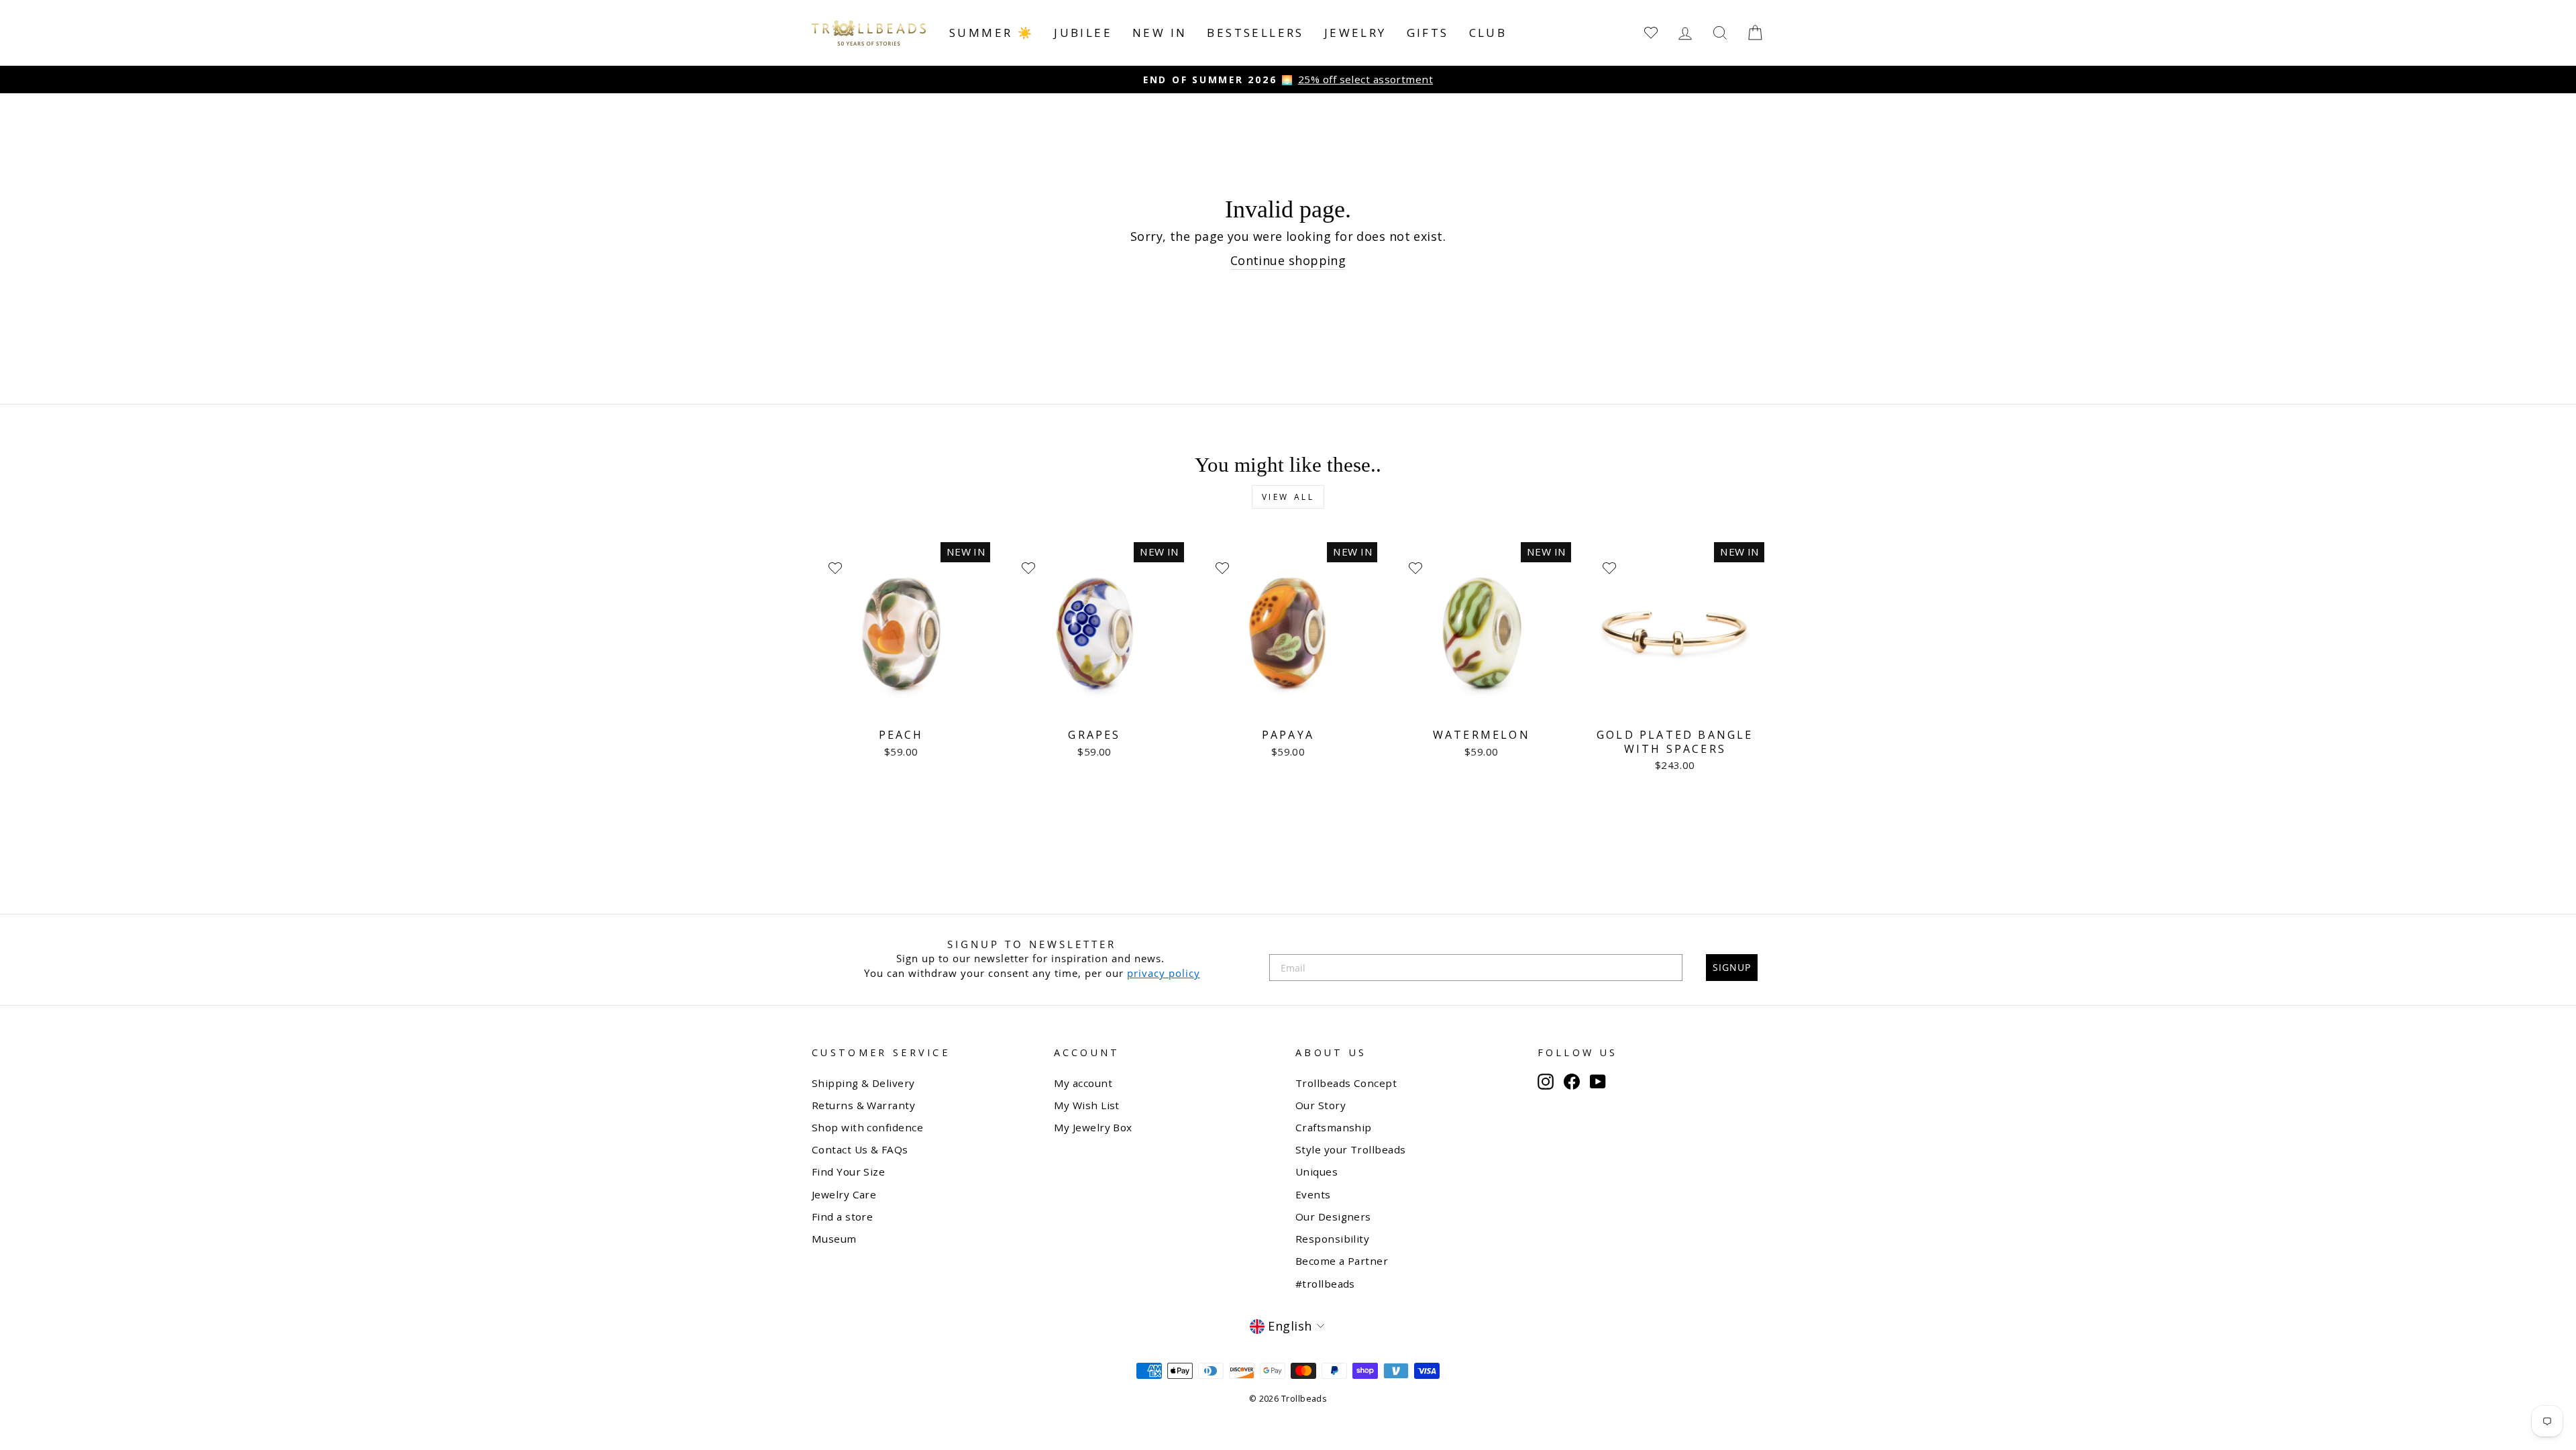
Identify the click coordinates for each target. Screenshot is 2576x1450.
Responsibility (1332, 1239)
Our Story (1321, 1105)
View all (1288, 497)
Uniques (1317, 1172)
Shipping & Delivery (863, 1083)
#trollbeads (1325, 1284)
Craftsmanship (1334, 1127)
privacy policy (1164, 973)
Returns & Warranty (863, 1105)
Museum (834, 1239)
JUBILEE (1083, 33)
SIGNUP (1732, 967)
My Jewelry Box (1093, 1127)
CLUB (1488, 33)
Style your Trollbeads (1350, 1149)
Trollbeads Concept (1346, 1083)
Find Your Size (848, 1172)
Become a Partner (1342, 1261)
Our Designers (1333, 1216)
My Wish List (1087, 1105)
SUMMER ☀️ (991, 33)
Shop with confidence (867, 1127)
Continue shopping (1288, 260)
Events (1313, 1194)
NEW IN (1160, 33)
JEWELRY (1355, 33)
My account (1083, 1083)
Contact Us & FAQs (860, 1149)
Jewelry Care (844, 1194)
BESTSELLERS (1255, 33)
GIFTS (1428, 33)
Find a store (842, 1216)
